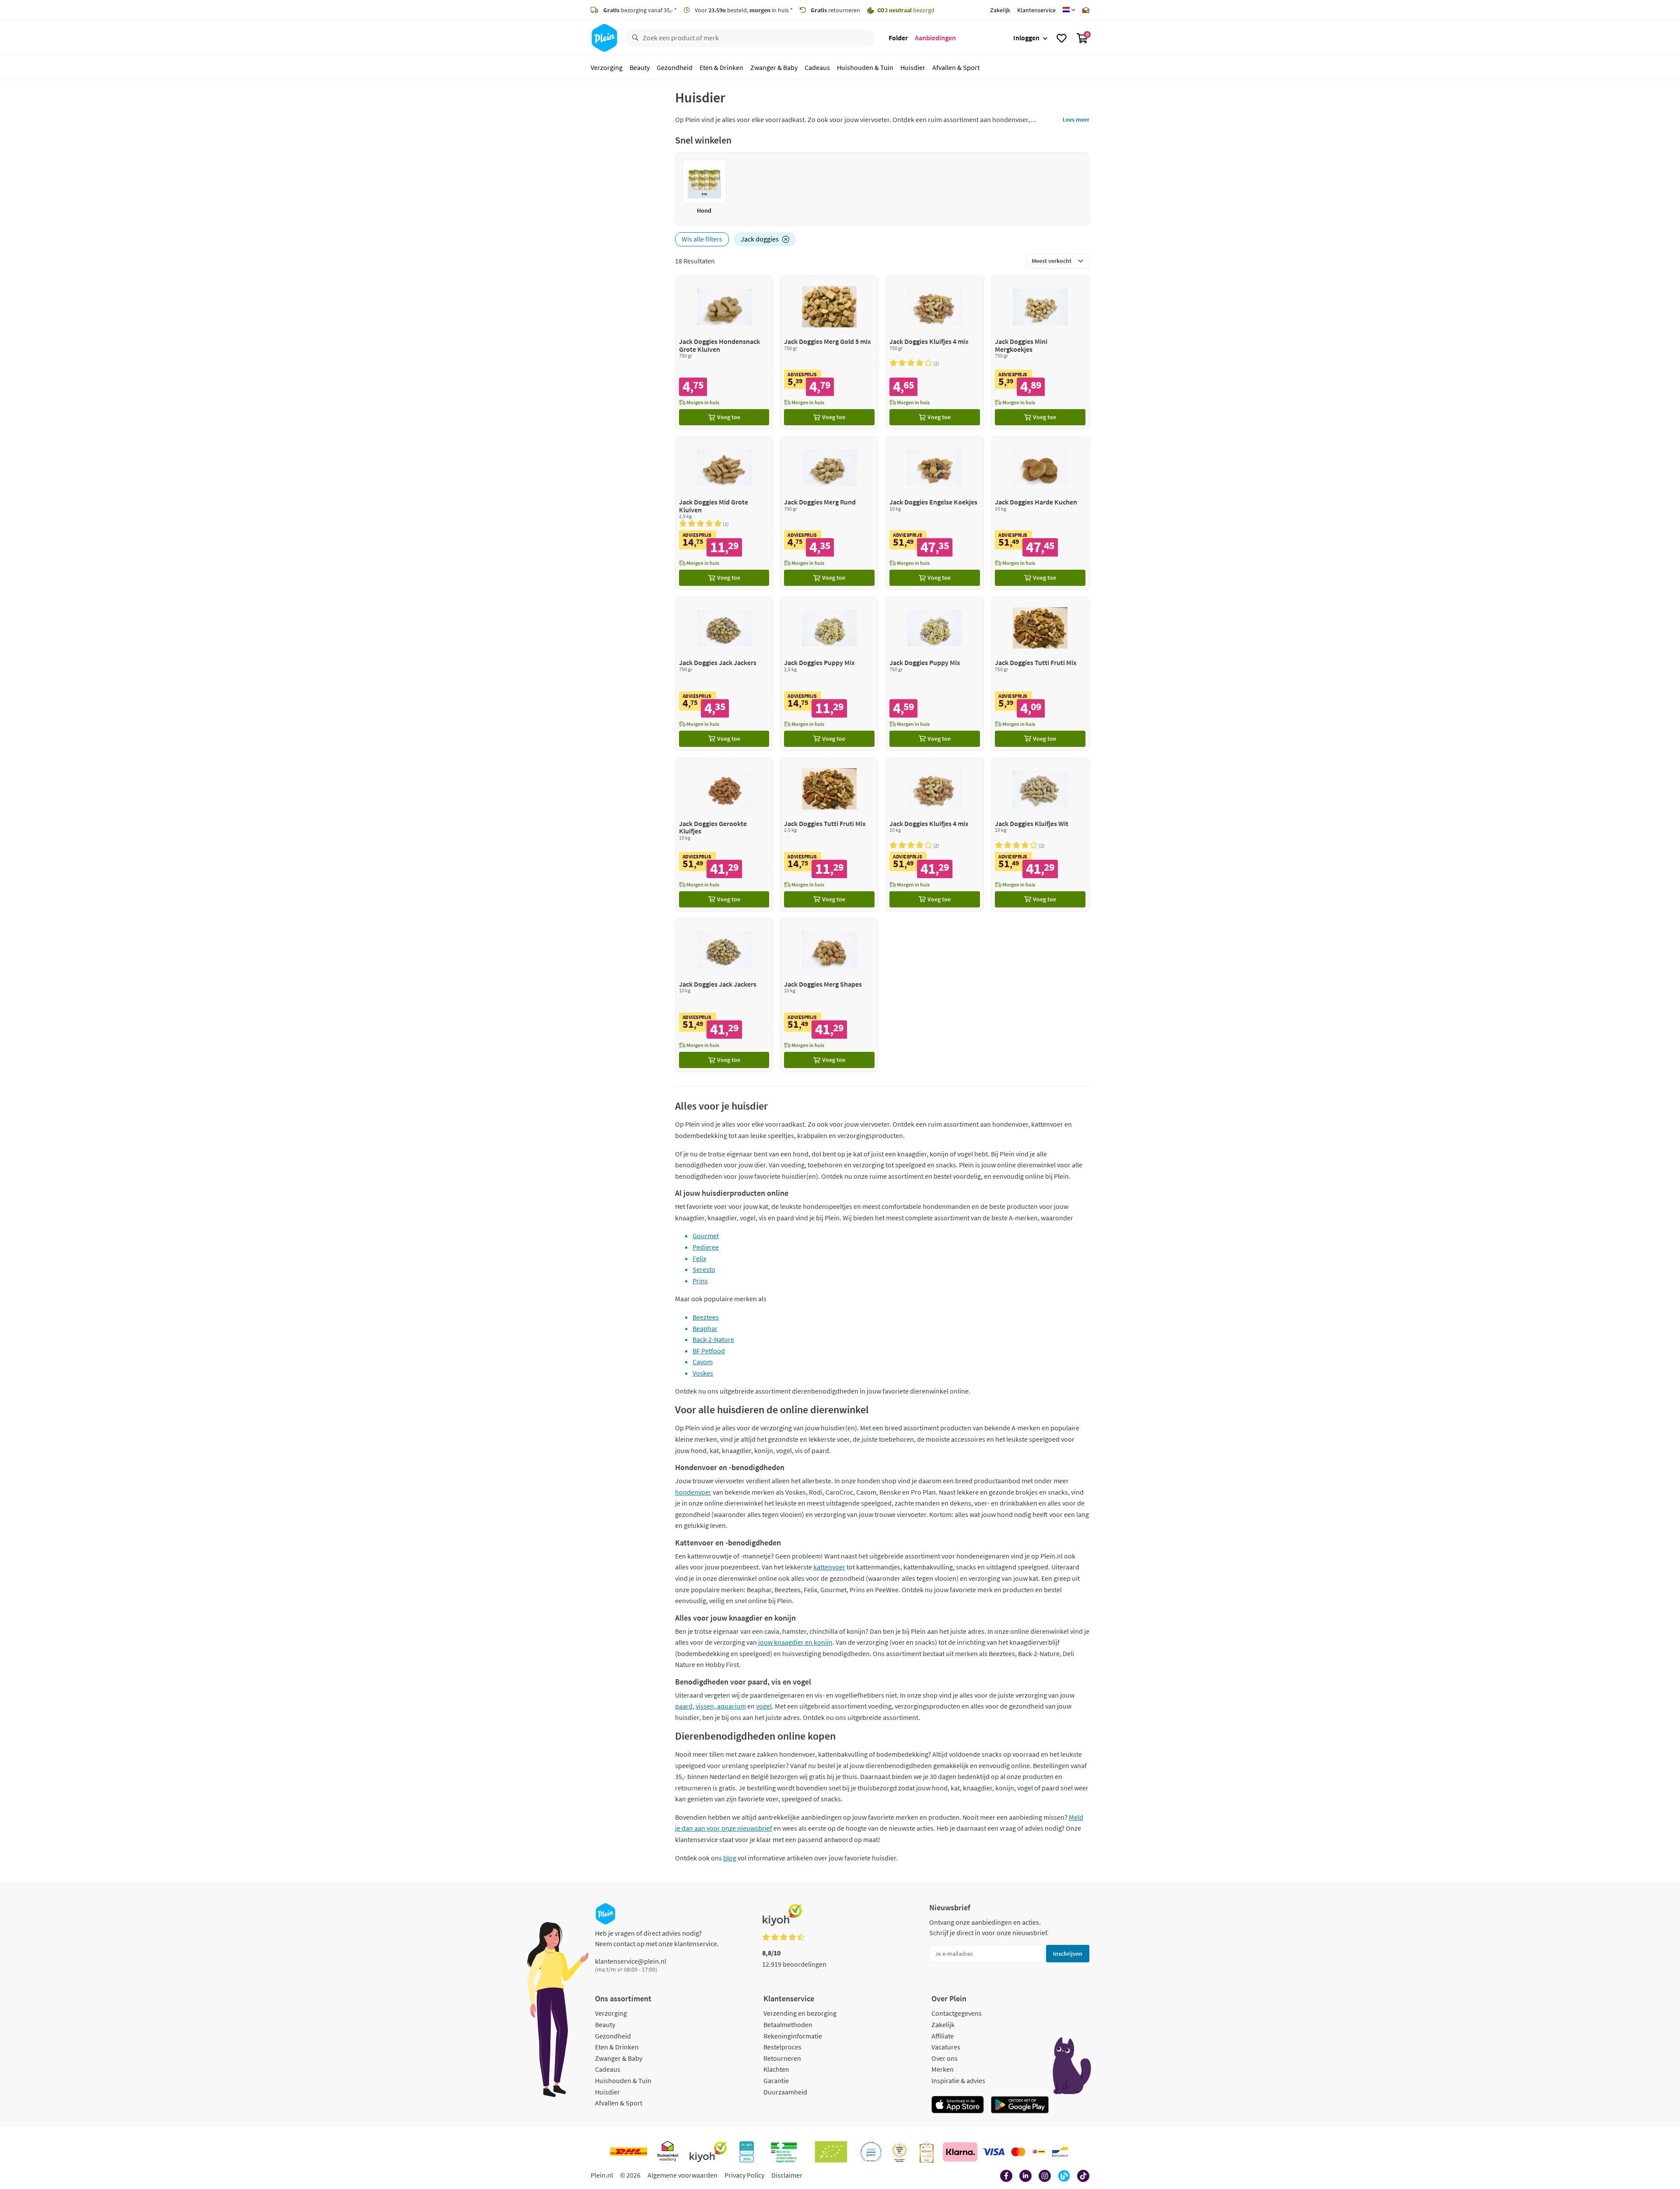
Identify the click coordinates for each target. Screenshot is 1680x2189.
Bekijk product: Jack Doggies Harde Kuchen (1040, 513)
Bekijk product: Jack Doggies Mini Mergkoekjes (1040, 352)
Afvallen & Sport (956, 67)
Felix (699, 1258)
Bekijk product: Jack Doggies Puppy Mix (829, 674)
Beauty (640, 67)
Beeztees (706, 1317)
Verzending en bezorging (800, 2013)
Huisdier (913, 67)
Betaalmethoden (788, 2024)
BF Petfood (709, 1351)
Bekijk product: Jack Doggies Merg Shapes (829, 995)
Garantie (776, 2080)
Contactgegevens (957, 2013)
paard (684, 1706)
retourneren (835, 10)
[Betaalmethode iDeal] (1039, 2152)
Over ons (945, 2058)
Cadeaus (817, 67)
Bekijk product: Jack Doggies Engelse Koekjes (935, 513)
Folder (898, 38)
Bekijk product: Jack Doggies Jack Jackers (724, 674)
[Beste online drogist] (899, 2152)
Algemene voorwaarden (682, 2175)
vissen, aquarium (721, 1706)
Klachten (776, 2069)
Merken (943, 2069)
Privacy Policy (744, 2175)
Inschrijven (1068, 1954)
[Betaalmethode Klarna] (960, 2152)
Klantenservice (1036, 10)
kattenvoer (829, 1567)
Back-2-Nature (713, 1339)
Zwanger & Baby (774, 67)
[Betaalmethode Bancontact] (1060, 2152)
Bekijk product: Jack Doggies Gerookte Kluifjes (724, 835)
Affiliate (943, 2036)
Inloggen (1026, 38)
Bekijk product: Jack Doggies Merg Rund (829, 513)
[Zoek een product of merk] (633, 38)
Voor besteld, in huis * (743, 10)
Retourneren (782, 2058)
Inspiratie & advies (958, 2080)
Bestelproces (782, 2047)
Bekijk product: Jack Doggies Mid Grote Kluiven (724, 513)
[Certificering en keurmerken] (831, 2152)
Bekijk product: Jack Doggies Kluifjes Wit (1040, 835)
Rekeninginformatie (793, 2036)
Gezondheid (675, 67)
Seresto (704, 1269)
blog (730, 1858)
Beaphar (705, 1328)
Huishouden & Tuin (865, 67)
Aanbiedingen (935, 38)
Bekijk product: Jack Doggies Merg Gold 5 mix (829, 352)
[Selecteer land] (1069, 10)
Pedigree (706, 1247)
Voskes (703, 1373)
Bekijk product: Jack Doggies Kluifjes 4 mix (935, 352)
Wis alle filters (702, 239)
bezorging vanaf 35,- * (640, 10)
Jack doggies (760, 239)
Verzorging (607, 67)
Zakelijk (1000, 10)
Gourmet (706, 1236)
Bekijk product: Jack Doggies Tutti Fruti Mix (1040, 674)
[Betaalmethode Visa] (994, 2152)
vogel (764, 1706)
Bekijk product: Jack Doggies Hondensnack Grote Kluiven (724, 352)
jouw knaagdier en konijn (795, 1642)
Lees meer (1076, 119)
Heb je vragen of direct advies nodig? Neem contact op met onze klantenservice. (657, 1938)
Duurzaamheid (785, 2092)
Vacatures (946, 2047)
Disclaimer (787, 2175)
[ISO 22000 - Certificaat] (871, 2152)
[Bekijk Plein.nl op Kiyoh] (708, 2152)
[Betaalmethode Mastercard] (1018, 2152)
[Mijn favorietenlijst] (1062, 38)
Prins (700, 1281)
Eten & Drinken (721, 67)
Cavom (703, 1362)
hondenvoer (693, 1492)
